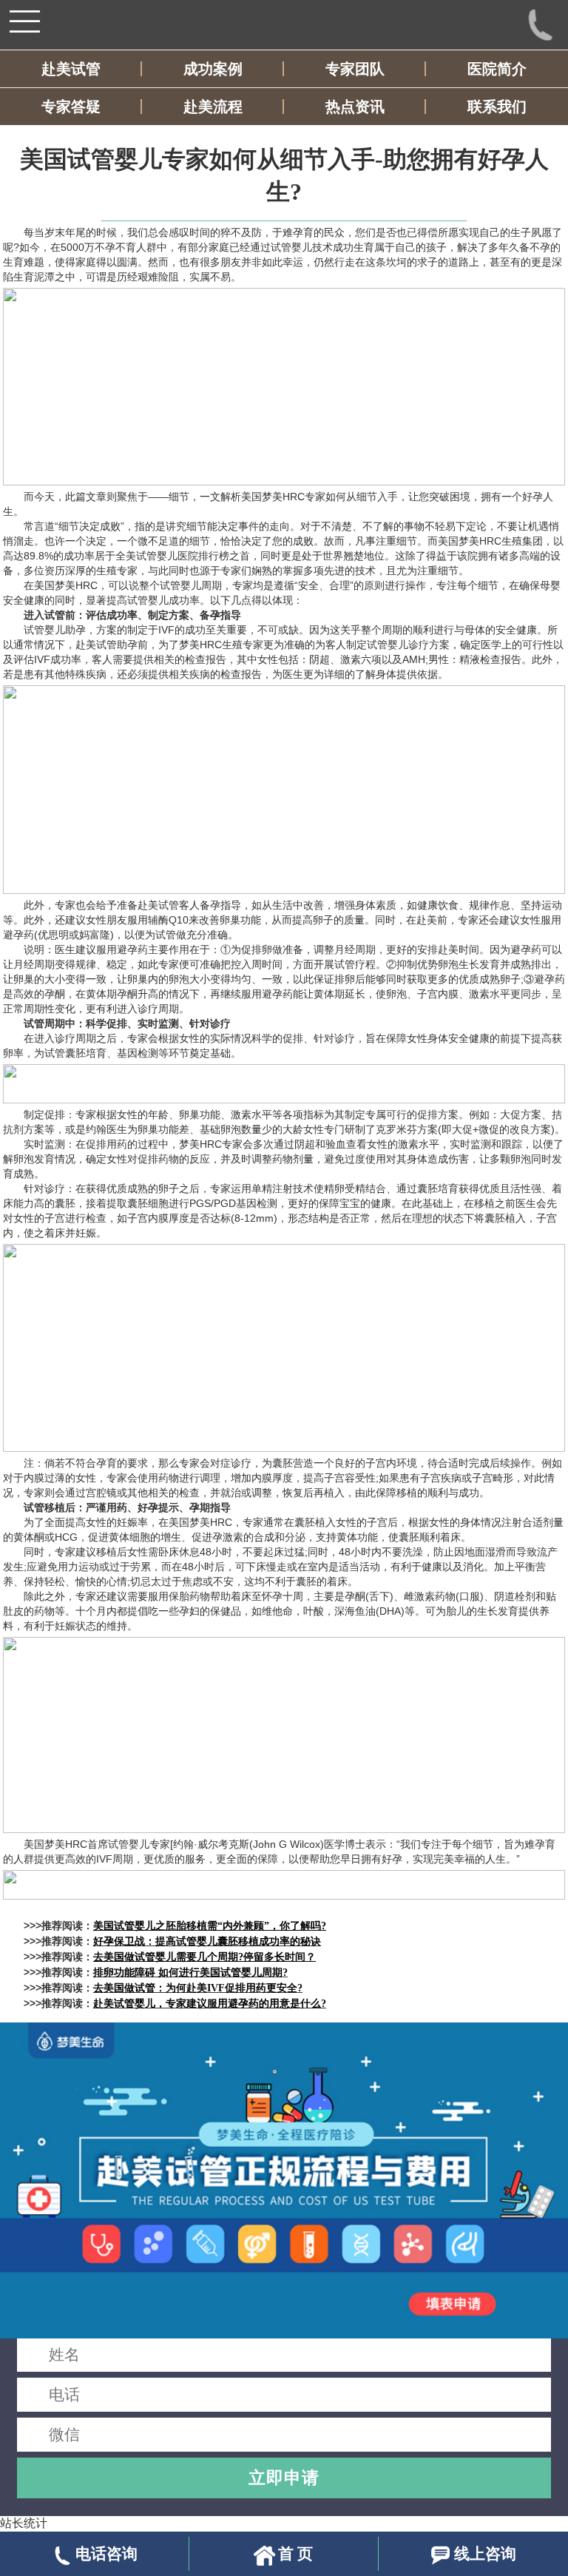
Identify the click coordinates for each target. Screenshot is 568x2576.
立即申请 (284, 2478)
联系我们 (497, 107)
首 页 (295, 2553)
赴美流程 (213, 107)
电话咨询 (106, 2553)
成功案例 (213, 69)
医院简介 (497, 69)
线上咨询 (485, 2553)
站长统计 (24, 2523)
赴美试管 (71, 69)
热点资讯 (355, 107)
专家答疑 (71, 107)
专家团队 (355, 69)
